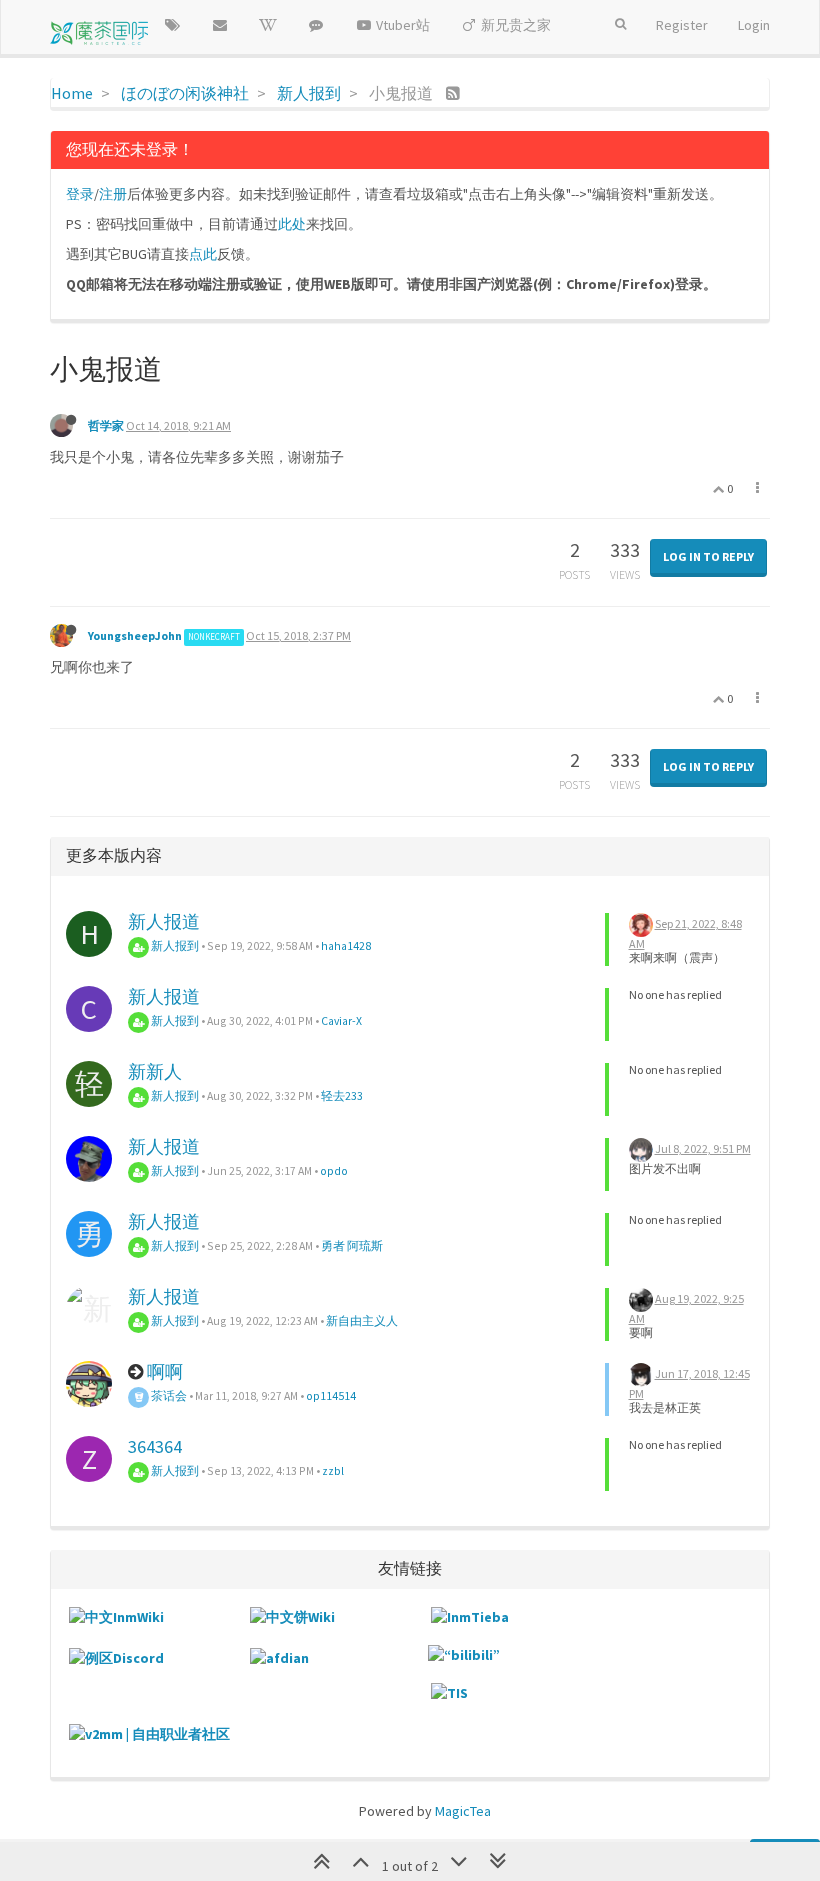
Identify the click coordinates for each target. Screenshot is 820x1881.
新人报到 (174, 945)
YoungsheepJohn (135, 635)
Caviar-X (341, 1020)
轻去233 (342, 1095)
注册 (113, 194)
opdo (334, 1170)
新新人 (155, 1071)
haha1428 (346, 945)
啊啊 (165, 1371)
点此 (203, 254)
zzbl (333, 1470)
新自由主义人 (362, 1320)
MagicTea (463, 1811)
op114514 (331, 1395)
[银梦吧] (316, 25)
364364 (155, 1446)
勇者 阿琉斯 (352, 1245)
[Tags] (172, 25)
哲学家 (106, 425)
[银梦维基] (268, 25)
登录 (80, 194)
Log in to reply (708, 556)
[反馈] (220, 25)
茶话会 (168, 1395)
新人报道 (164, 921)
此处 (292, 224)
